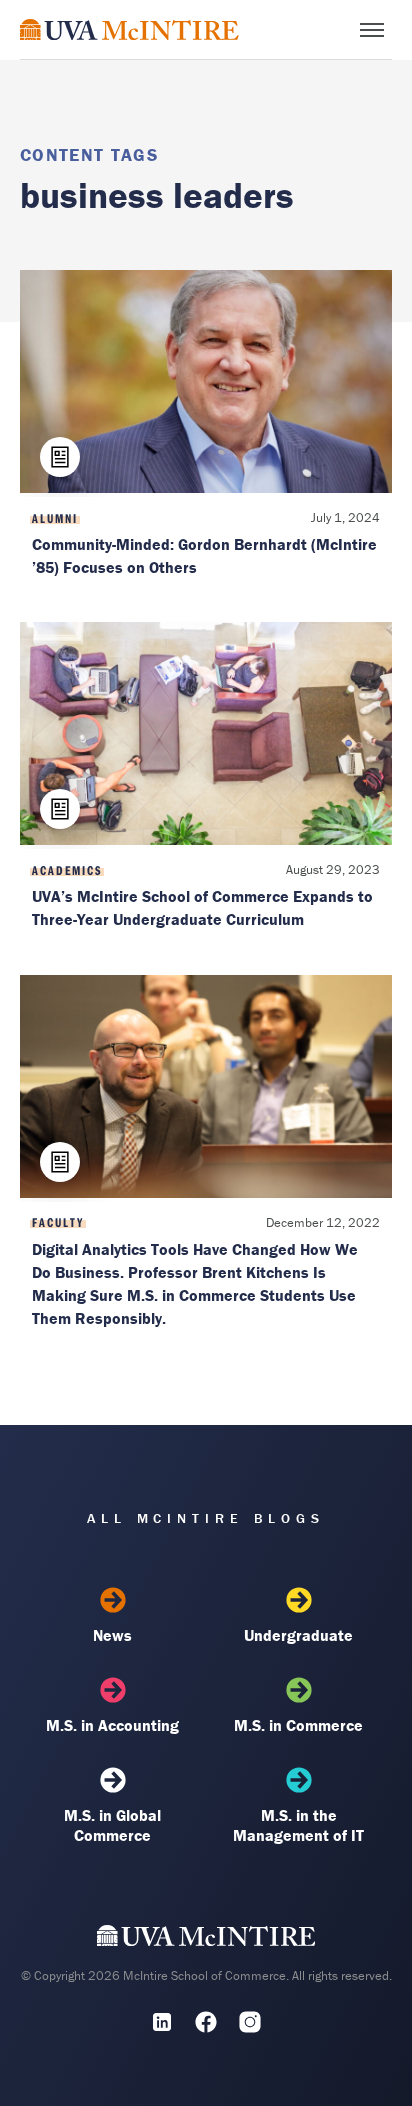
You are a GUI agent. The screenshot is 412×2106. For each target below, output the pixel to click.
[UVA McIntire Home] (206, 1940)
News (112, 1635)
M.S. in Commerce (298, 1725)
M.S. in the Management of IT (298, 1825)
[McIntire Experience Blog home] (129, 29)
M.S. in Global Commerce (112, 1825)
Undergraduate (298, 1635)
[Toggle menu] (372, 30)
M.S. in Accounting (112, 1725)
